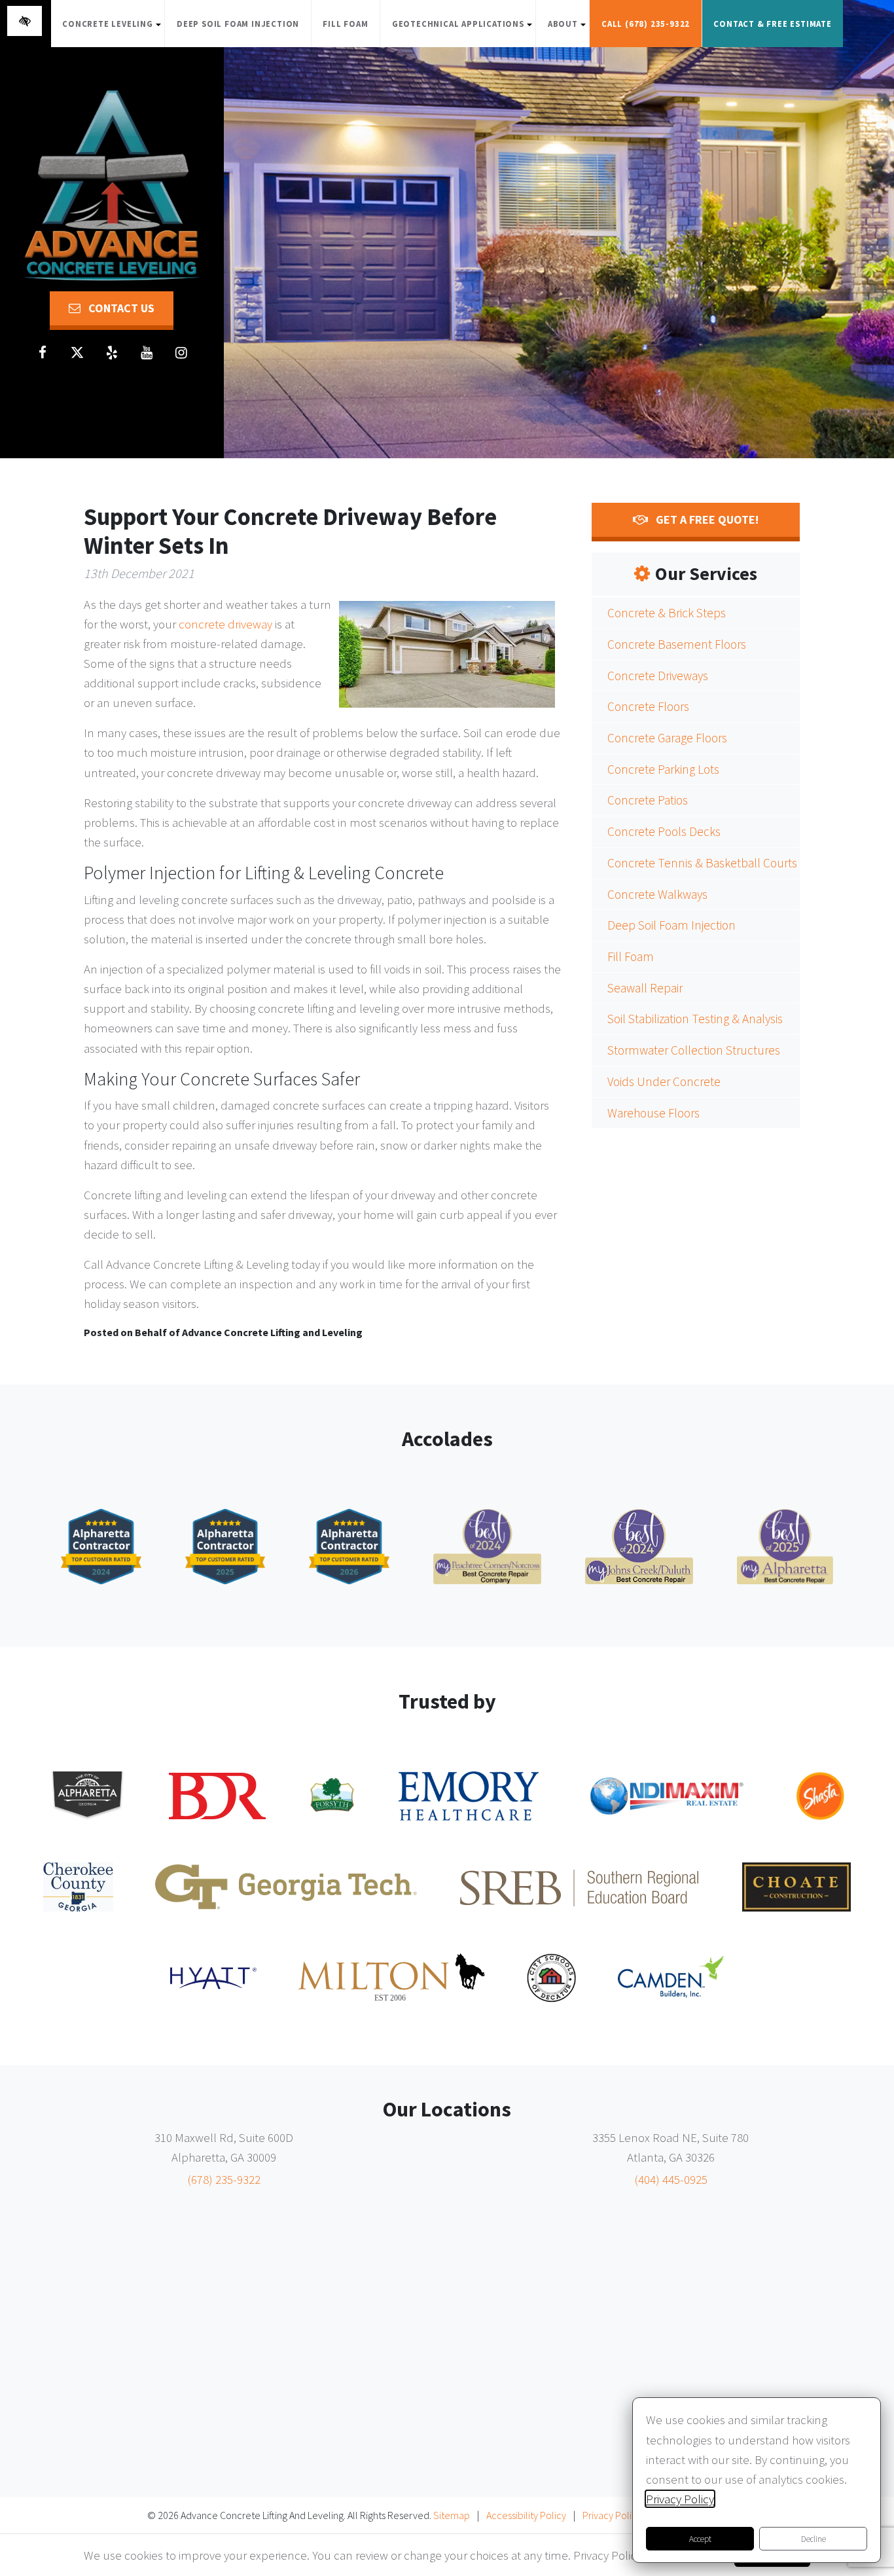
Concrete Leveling (113, 30)
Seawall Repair (645, 988)
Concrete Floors (648, 706)
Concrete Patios (648, 800)
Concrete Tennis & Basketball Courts (702, 863)
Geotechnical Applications (464, 30)
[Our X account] (77, 353)
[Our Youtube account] (147, 353)
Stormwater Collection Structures (694, 1050)
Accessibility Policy (526, 2515)
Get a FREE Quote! (706, 519)
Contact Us (120, 308)
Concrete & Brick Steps (667, 613)
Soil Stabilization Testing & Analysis (695, 1019)
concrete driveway (225, 624)
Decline (814, 2539)
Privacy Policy (612, 2515)
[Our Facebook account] (43, 353)
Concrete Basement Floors (677, 644)
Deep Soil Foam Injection (238, 24)
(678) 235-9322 (224, 2179)
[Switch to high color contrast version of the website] (25, 21)
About (568, 30)
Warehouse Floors (653, 1113)
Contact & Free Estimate (772, 24)
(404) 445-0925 (671, 2179)
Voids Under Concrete (664, 1081)
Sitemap (452, 2515)
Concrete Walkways (657, 894)
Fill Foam (345, 24)
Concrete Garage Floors (667, 738)
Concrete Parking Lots (663, 769)
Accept (700, 2539)
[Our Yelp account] (112, 353)
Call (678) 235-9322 (646, 24)
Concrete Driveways (658, 676)
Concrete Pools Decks (664, 831)
